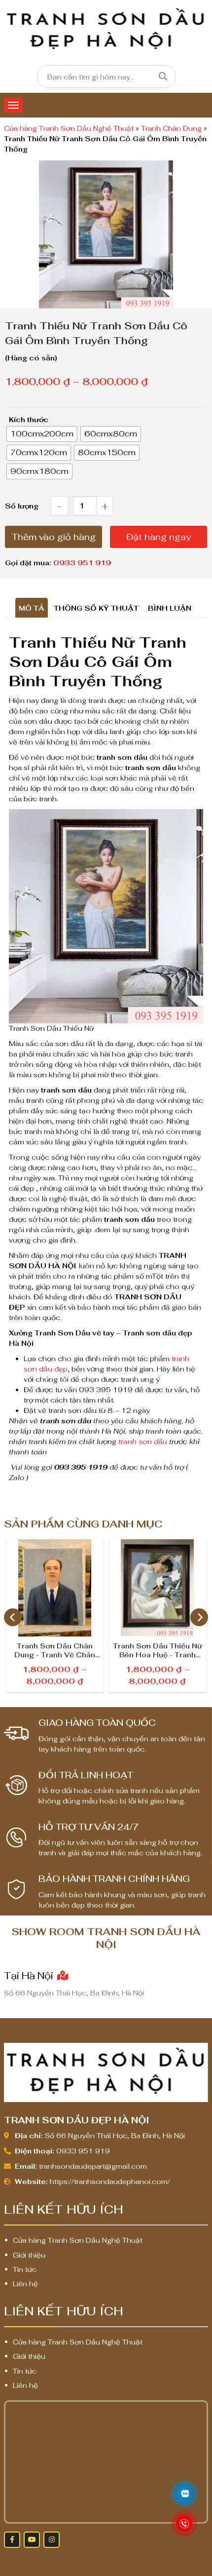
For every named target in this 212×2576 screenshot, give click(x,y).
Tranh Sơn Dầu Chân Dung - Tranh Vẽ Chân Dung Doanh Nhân (55, 1651)
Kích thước (29, 420)
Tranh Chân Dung (171, 128)
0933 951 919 (82, 563)
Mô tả (32, 608)
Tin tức (25, 2269)
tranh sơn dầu (143, 1442)
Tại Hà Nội (30, 1976)
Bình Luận (170, 608)
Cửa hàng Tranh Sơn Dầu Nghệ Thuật (69, 128)
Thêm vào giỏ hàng (54, 537)
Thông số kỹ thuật (96, 608)
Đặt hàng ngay (159, 537)
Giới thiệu (29, 2255)
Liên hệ (25, 2284)
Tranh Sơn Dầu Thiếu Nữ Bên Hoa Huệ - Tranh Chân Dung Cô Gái (158, 1651)
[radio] (42, 434)
